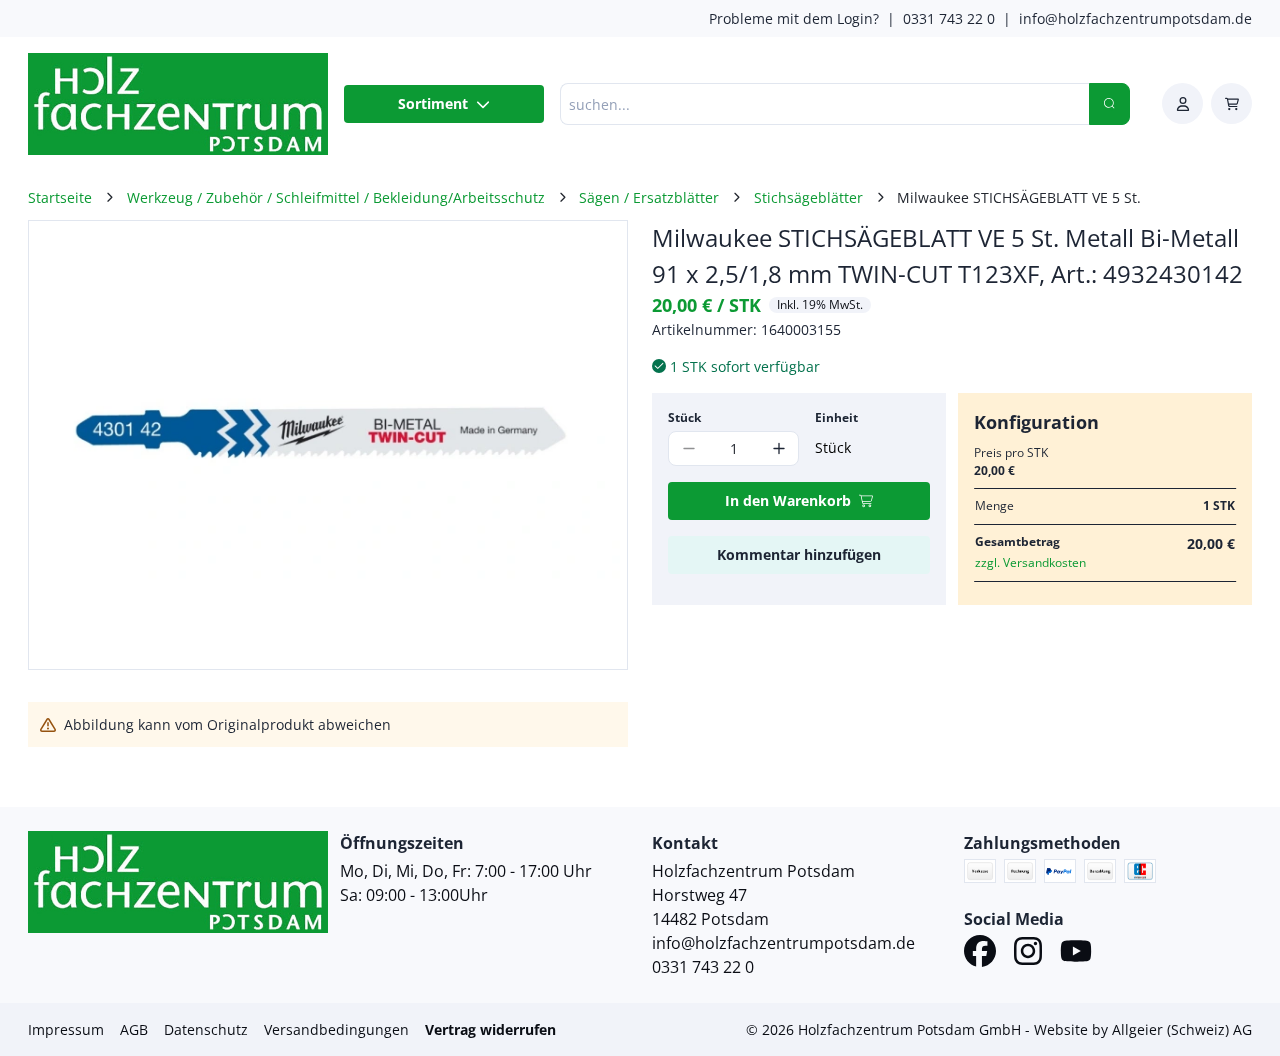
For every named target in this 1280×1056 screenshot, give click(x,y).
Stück (684, 417)
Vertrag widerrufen (490, 1029)
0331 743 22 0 (949, 18)
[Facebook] (980, 954)
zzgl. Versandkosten (1030, 562)
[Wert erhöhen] (778, 448)
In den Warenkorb (788, 500)
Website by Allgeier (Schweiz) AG (1143, 1029)
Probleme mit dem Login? (794, 18)
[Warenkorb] (1231, 103)
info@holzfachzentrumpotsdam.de (1135, 18)
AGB (134, 1029)
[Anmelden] (1182, 103)
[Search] (1109, 104)
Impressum (66, 1029)
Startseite (60, 197)
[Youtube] (1076, 954)
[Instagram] (1028, 954)
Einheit (836, 417)
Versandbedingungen (336, 1029)
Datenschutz (206, 1029)
